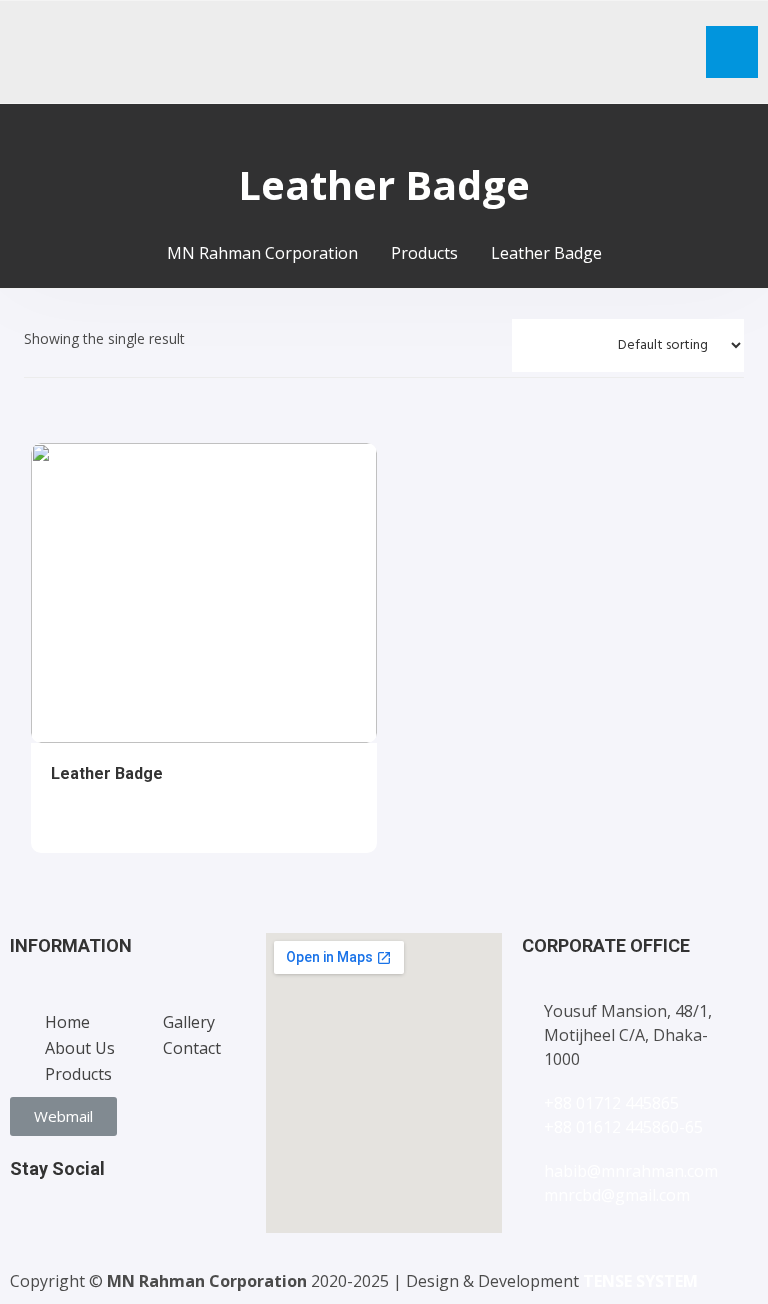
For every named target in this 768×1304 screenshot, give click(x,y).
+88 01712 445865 (611, 1103)
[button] (63, 1116)
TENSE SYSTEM (640, 1281)
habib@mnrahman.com (631, 1171)
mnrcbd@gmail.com (617, 1195)
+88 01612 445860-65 (623, 1127)
